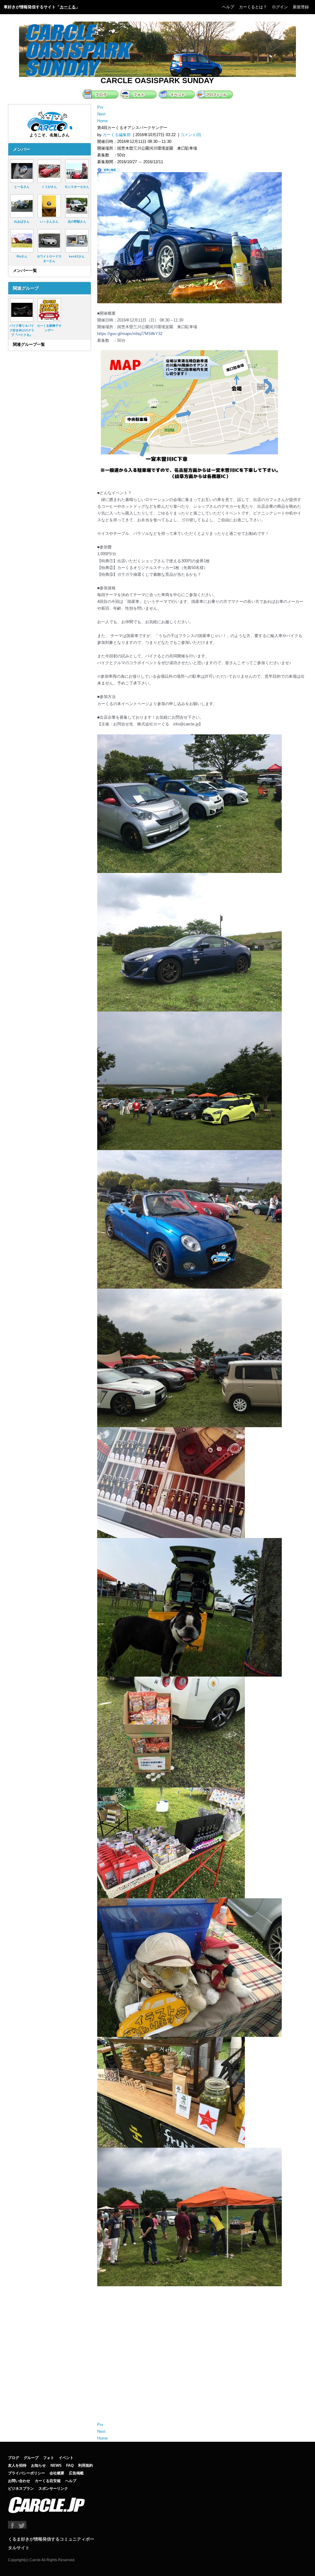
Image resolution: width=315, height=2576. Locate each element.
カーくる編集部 (117, 135)
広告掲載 (76, 2473)
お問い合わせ (19, 2481)
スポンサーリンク (53, 2489)
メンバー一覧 (25, 271)
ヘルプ (228, 7)
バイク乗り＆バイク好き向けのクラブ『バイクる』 (22, 330)
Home (102, 121)
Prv (100, 107)
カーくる (68, 7)
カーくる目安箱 (48, 2481)
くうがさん (49, 187)
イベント (66, 2458)
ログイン (280, 7)
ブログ (14, 2458)
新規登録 (301, 7)
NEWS (56, 2465)
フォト (49, 2458)
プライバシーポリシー (26, 2473)
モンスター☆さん (77, 187)
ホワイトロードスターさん (49, 259)
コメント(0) (191, 135)
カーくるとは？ (253, 7)
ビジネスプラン (21, 2489)
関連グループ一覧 (29, 344)
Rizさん (22, 256)
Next (101, 114)
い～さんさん (49, 222)
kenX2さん (77, 256)
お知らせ (38, 2465)
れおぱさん (22, 222)
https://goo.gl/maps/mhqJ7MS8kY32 (130, 334)
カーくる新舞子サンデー (49, 328)
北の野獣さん (77, 222)
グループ (31, 2458)
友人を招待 (17, 2465)
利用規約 (86, 2465)
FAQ (70, 2465)
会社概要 (57, 2473)
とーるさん (22, 187)
